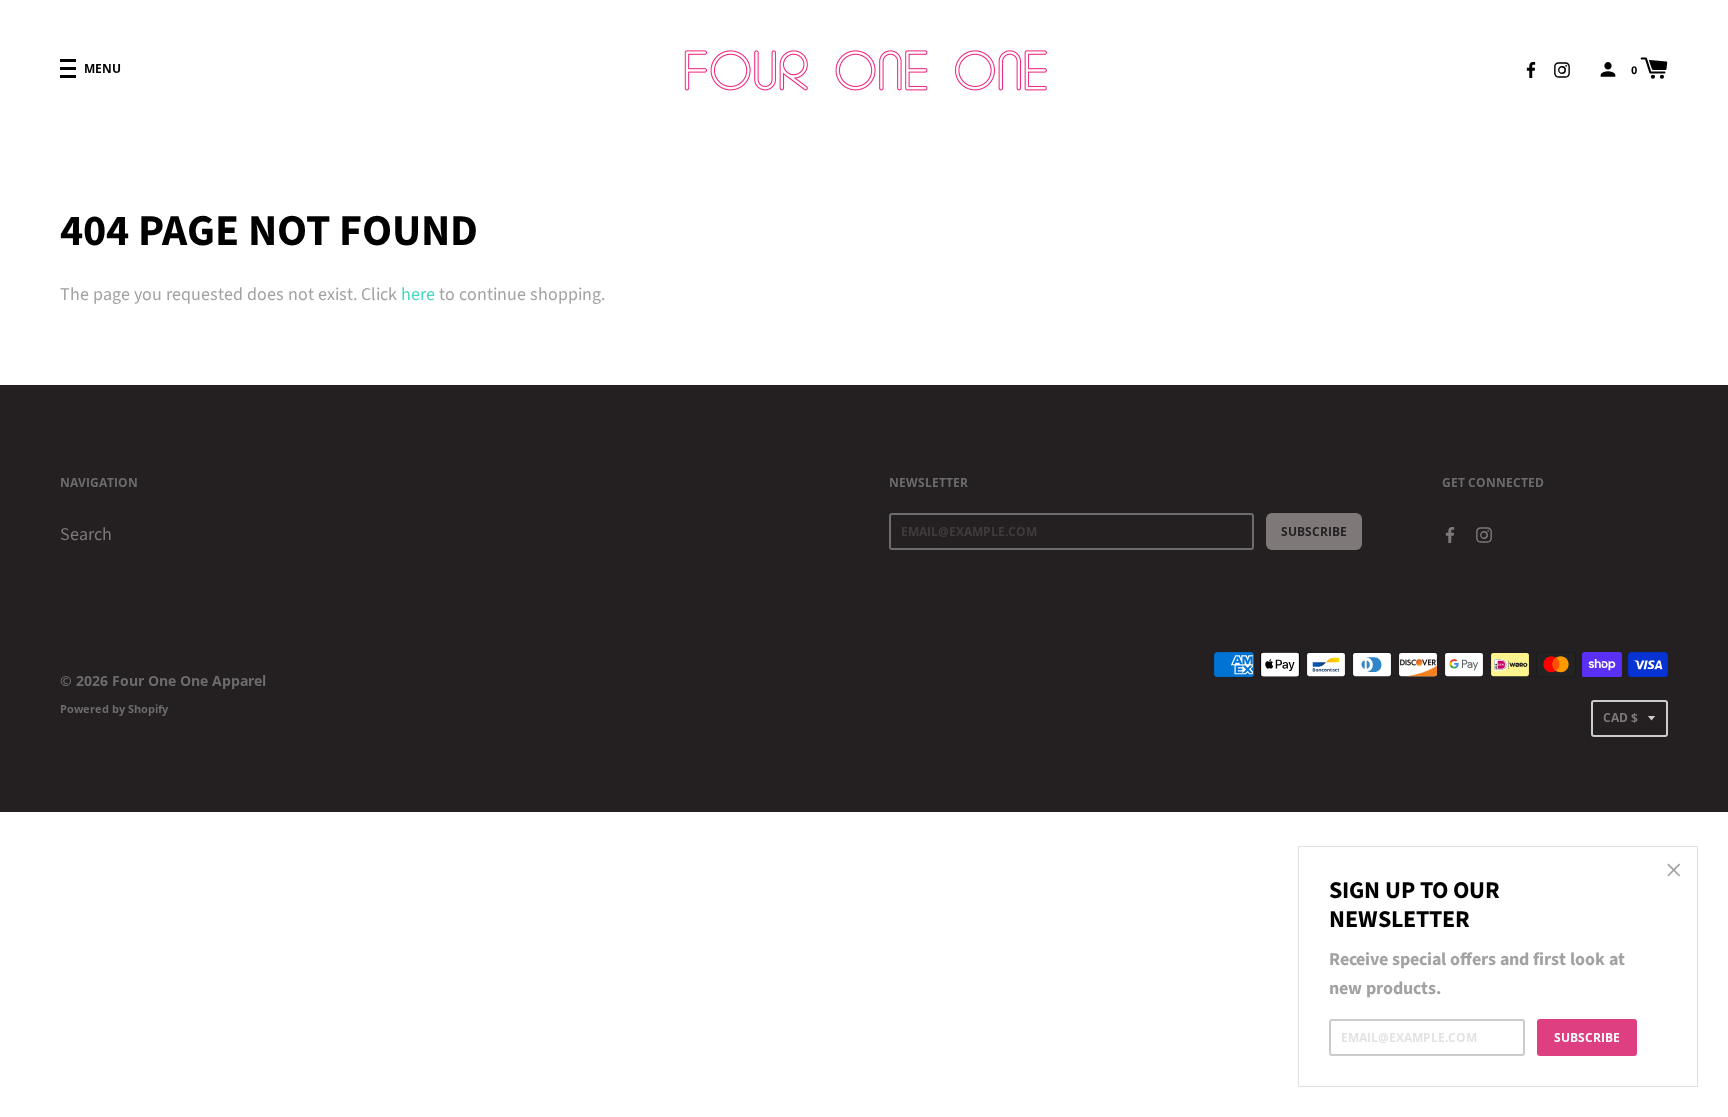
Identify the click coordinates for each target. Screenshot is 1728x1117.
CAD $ (1620, 717)
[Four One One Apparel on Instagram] (1562, 68)
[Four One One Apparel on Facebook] (1531, 68)
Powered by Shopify (114, 708)
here (418, 294)
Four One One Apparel (189, 680)
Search (86, 534)
